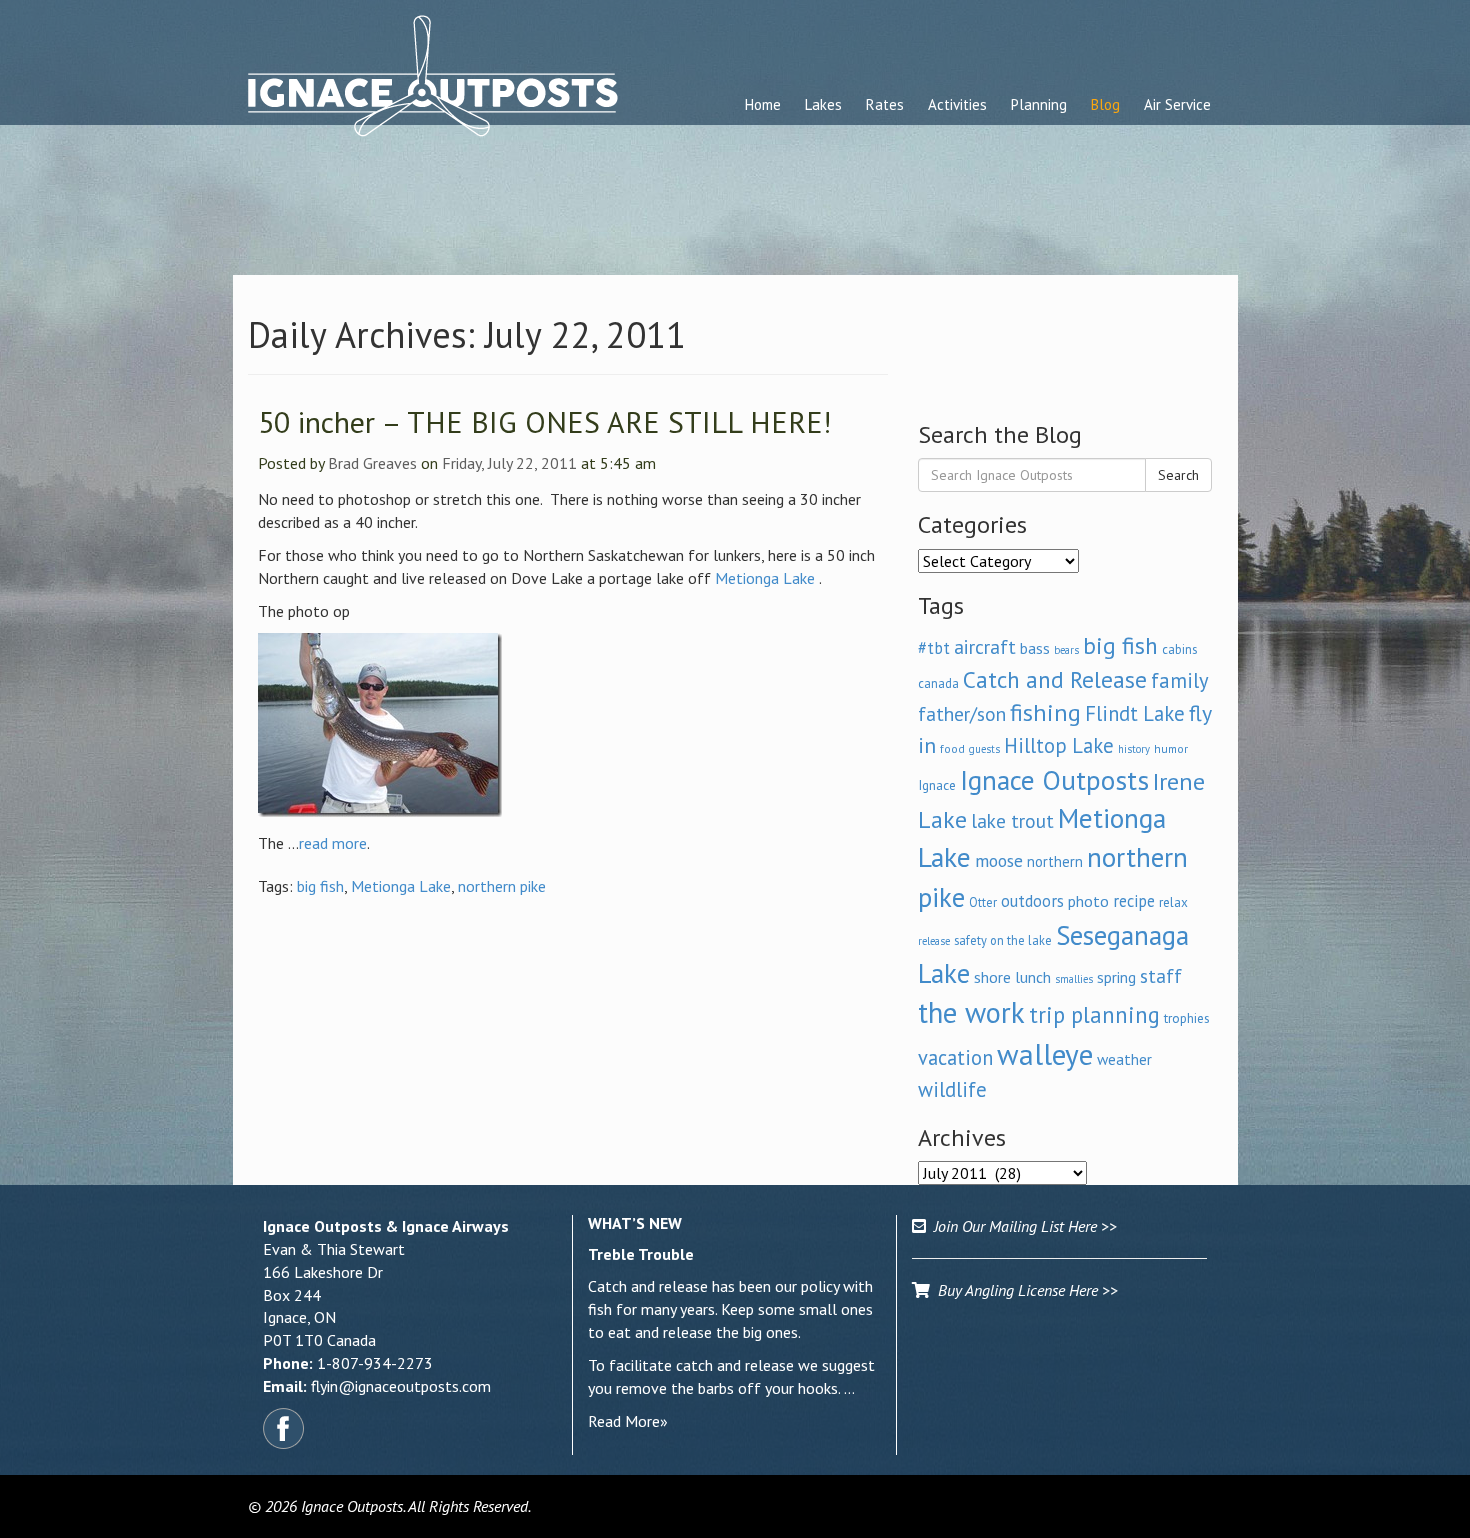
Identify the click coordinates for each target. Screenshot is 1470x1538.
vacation (955, 1057)
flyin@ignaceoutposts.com (401, 1386)
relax (1173, 902)
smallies (1074, 979)
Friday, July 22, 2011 (509, 463)
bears (1066, 650)
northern (1055, 861)
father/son (962, 713)
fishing (1045, 712)
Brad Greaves (372, 463)
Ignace (937, 785)
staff (1161, 976)
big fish (320, 886)
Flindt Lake (1135, 713)
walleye (1045, 1054)
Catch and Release (1055, 679)
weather (1124, 1059)
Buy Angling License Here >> (1024, 1290)
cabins (1179, 649)
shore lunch (1012, 977)
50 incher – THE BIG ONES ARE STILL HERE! (544, 421)
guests (984, 749)
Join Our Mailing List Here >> (1021, 1226)
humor (1171, 748)
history (1134, 749)
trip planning (1094, 1014)
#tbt (934, 648)
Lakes (823, 104)
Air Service (1177, 104)
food (952, 748)
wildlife (952, 1089)
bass (1035, 648)
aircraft (985, 646)
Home (763, 104)
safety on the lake (1003, 940)
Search (1178, 475)
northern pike (502, 886)
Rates (885, 104)
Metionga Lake (765, 578)
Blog (1105, 104)
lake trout (1012, 820)
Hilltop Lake (1059, 745)
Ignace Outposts (1054, 780)
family (1180, 680)
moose (999, 860)
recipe (1134, 901)
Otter (983, 902)
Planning (1039, 104)
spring (1116, 977)
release (934, 941)
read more (333, 843)
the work (971, 1012)
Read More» (628, 1421)
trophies (1187, 1018)
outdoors (1032, 901)
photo (1088, 901)
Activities (957, 104)
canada (938, 683)
